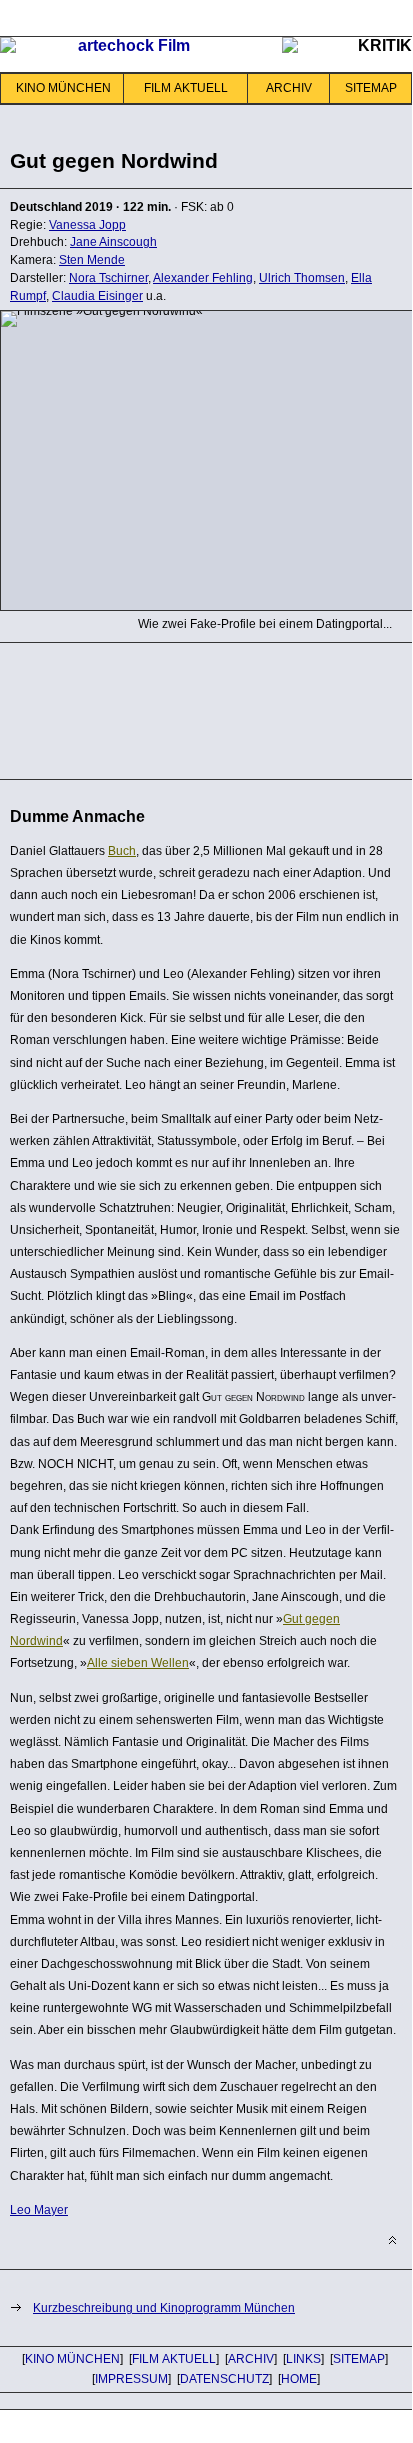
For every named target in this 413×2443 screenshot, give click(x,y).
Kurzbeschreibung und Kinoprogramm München (164, 2308)
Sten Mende (92, 260)
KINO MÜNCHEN (63, 88)
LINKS (303, 2359)
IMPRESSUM (131, 2379)
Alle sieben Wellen (138, 1663)
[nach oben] (392, 2240)
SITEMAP (371, 88)
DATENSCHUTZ (224, 2379)
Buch (122, 851)
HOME (299, 2379)
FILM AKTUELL (186, 88)
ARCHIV (289, 88)
